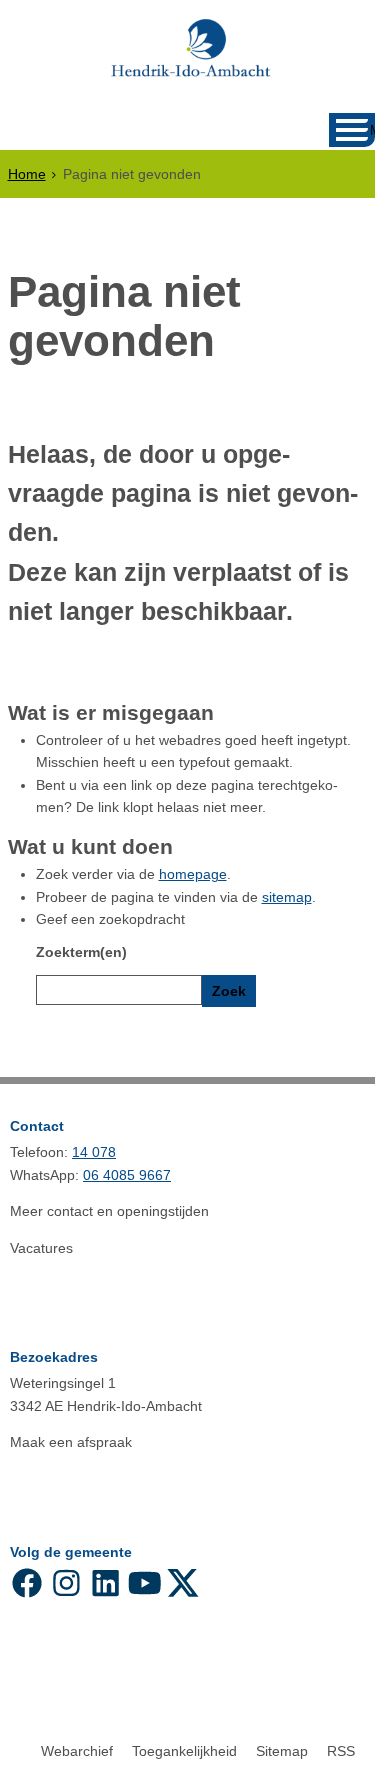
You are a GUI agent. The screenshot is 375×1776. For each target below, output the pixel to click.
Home (27, 174)
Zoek (229, 991)
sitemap (287, 897)
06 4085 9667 (127, 1175)
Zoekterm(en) (81, 952)
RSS (341, 1751)
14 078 (94, 1152)
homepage (193, 874)
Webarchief (77, 1751)
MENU (372, 130)
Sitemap (282, 1751)
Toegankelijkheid (184, 1751)
